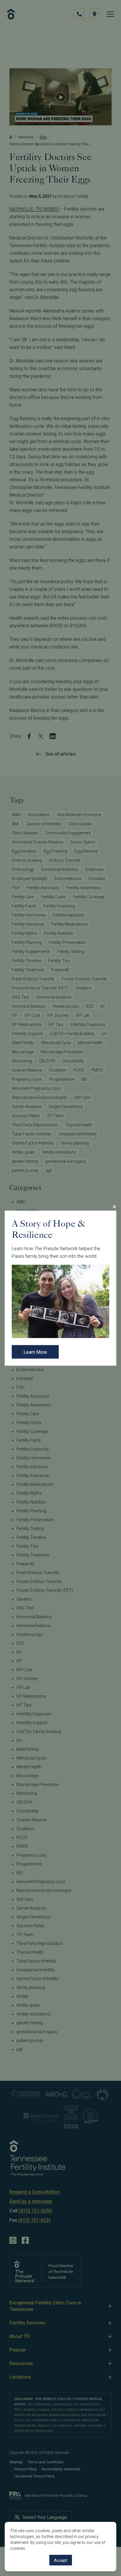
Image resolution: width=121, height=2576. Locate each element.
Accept (61, 2560)
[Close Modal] (114, 1207)
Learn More (35, 1352)
